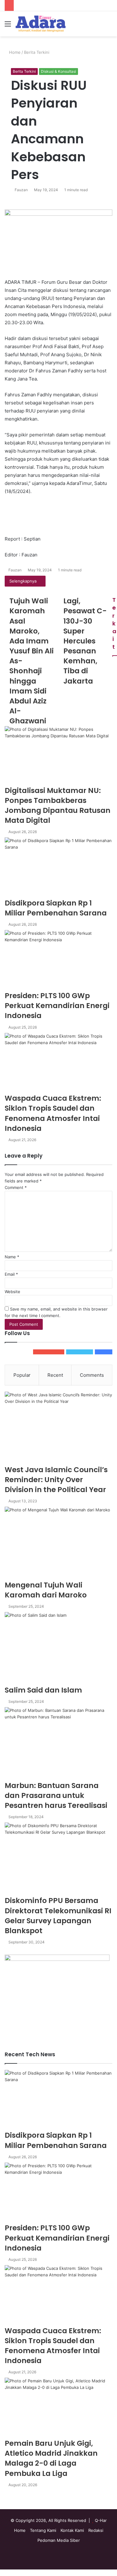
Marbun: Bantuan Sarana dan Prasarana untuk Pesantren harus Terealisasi (56, 1795)
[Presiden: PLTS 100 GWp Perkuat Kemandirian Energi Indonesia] (58, 960)
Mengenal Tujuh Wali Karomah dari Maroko (46, 1590)
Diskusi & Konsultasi (58, 71)
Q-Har (101, 2520)
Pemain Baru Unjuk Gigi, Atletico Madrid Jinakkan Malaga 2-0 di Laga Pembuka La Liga (51, 2458)
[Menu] (8, 26)
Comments (92, 1375)
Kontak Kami (72, 2530)
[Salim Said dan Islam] (58, 1649)
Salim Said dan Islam (43, 1690)
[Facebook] (2, 2573)
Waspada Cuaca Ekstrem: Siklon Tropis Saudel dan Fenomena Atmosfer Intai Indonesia (53, 1113)
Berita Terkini (37, 52)
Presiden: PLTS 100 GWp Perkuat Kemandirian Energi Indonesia (57, 1006)
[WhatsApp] (6, 2573)
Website (12, 1292)
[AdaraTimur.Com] (41, 24)
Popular (22, 1375)
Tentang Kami (43, 2530)
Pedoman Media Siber (59, 2540)
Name (12, 1257)
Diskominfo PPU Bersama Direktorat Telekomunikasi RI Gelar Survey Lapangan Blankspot (58, 1916)
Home (14, 52)
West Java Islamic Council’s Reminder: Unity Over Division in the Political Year (56, 1480)
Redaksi (96, 2530)
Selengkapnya (24, 581)
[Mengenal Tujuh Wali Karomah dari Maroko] (58, 1543)
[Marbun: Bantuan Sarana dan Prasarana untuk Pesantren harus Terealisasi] (58, 1744)
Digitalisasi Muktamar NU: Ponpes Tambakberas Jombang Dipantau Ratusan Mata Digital (58, 806)
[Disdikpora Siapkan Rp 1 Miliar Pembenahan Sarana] (58, 868)
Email (11, 1274)
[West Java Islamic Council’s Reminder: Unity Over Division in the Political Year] (58, 1428)
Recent (55, 1375)
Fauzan (21, 190)
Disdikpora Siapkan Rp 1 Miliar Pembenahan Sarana (56, 908)
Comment (16, 1187)
